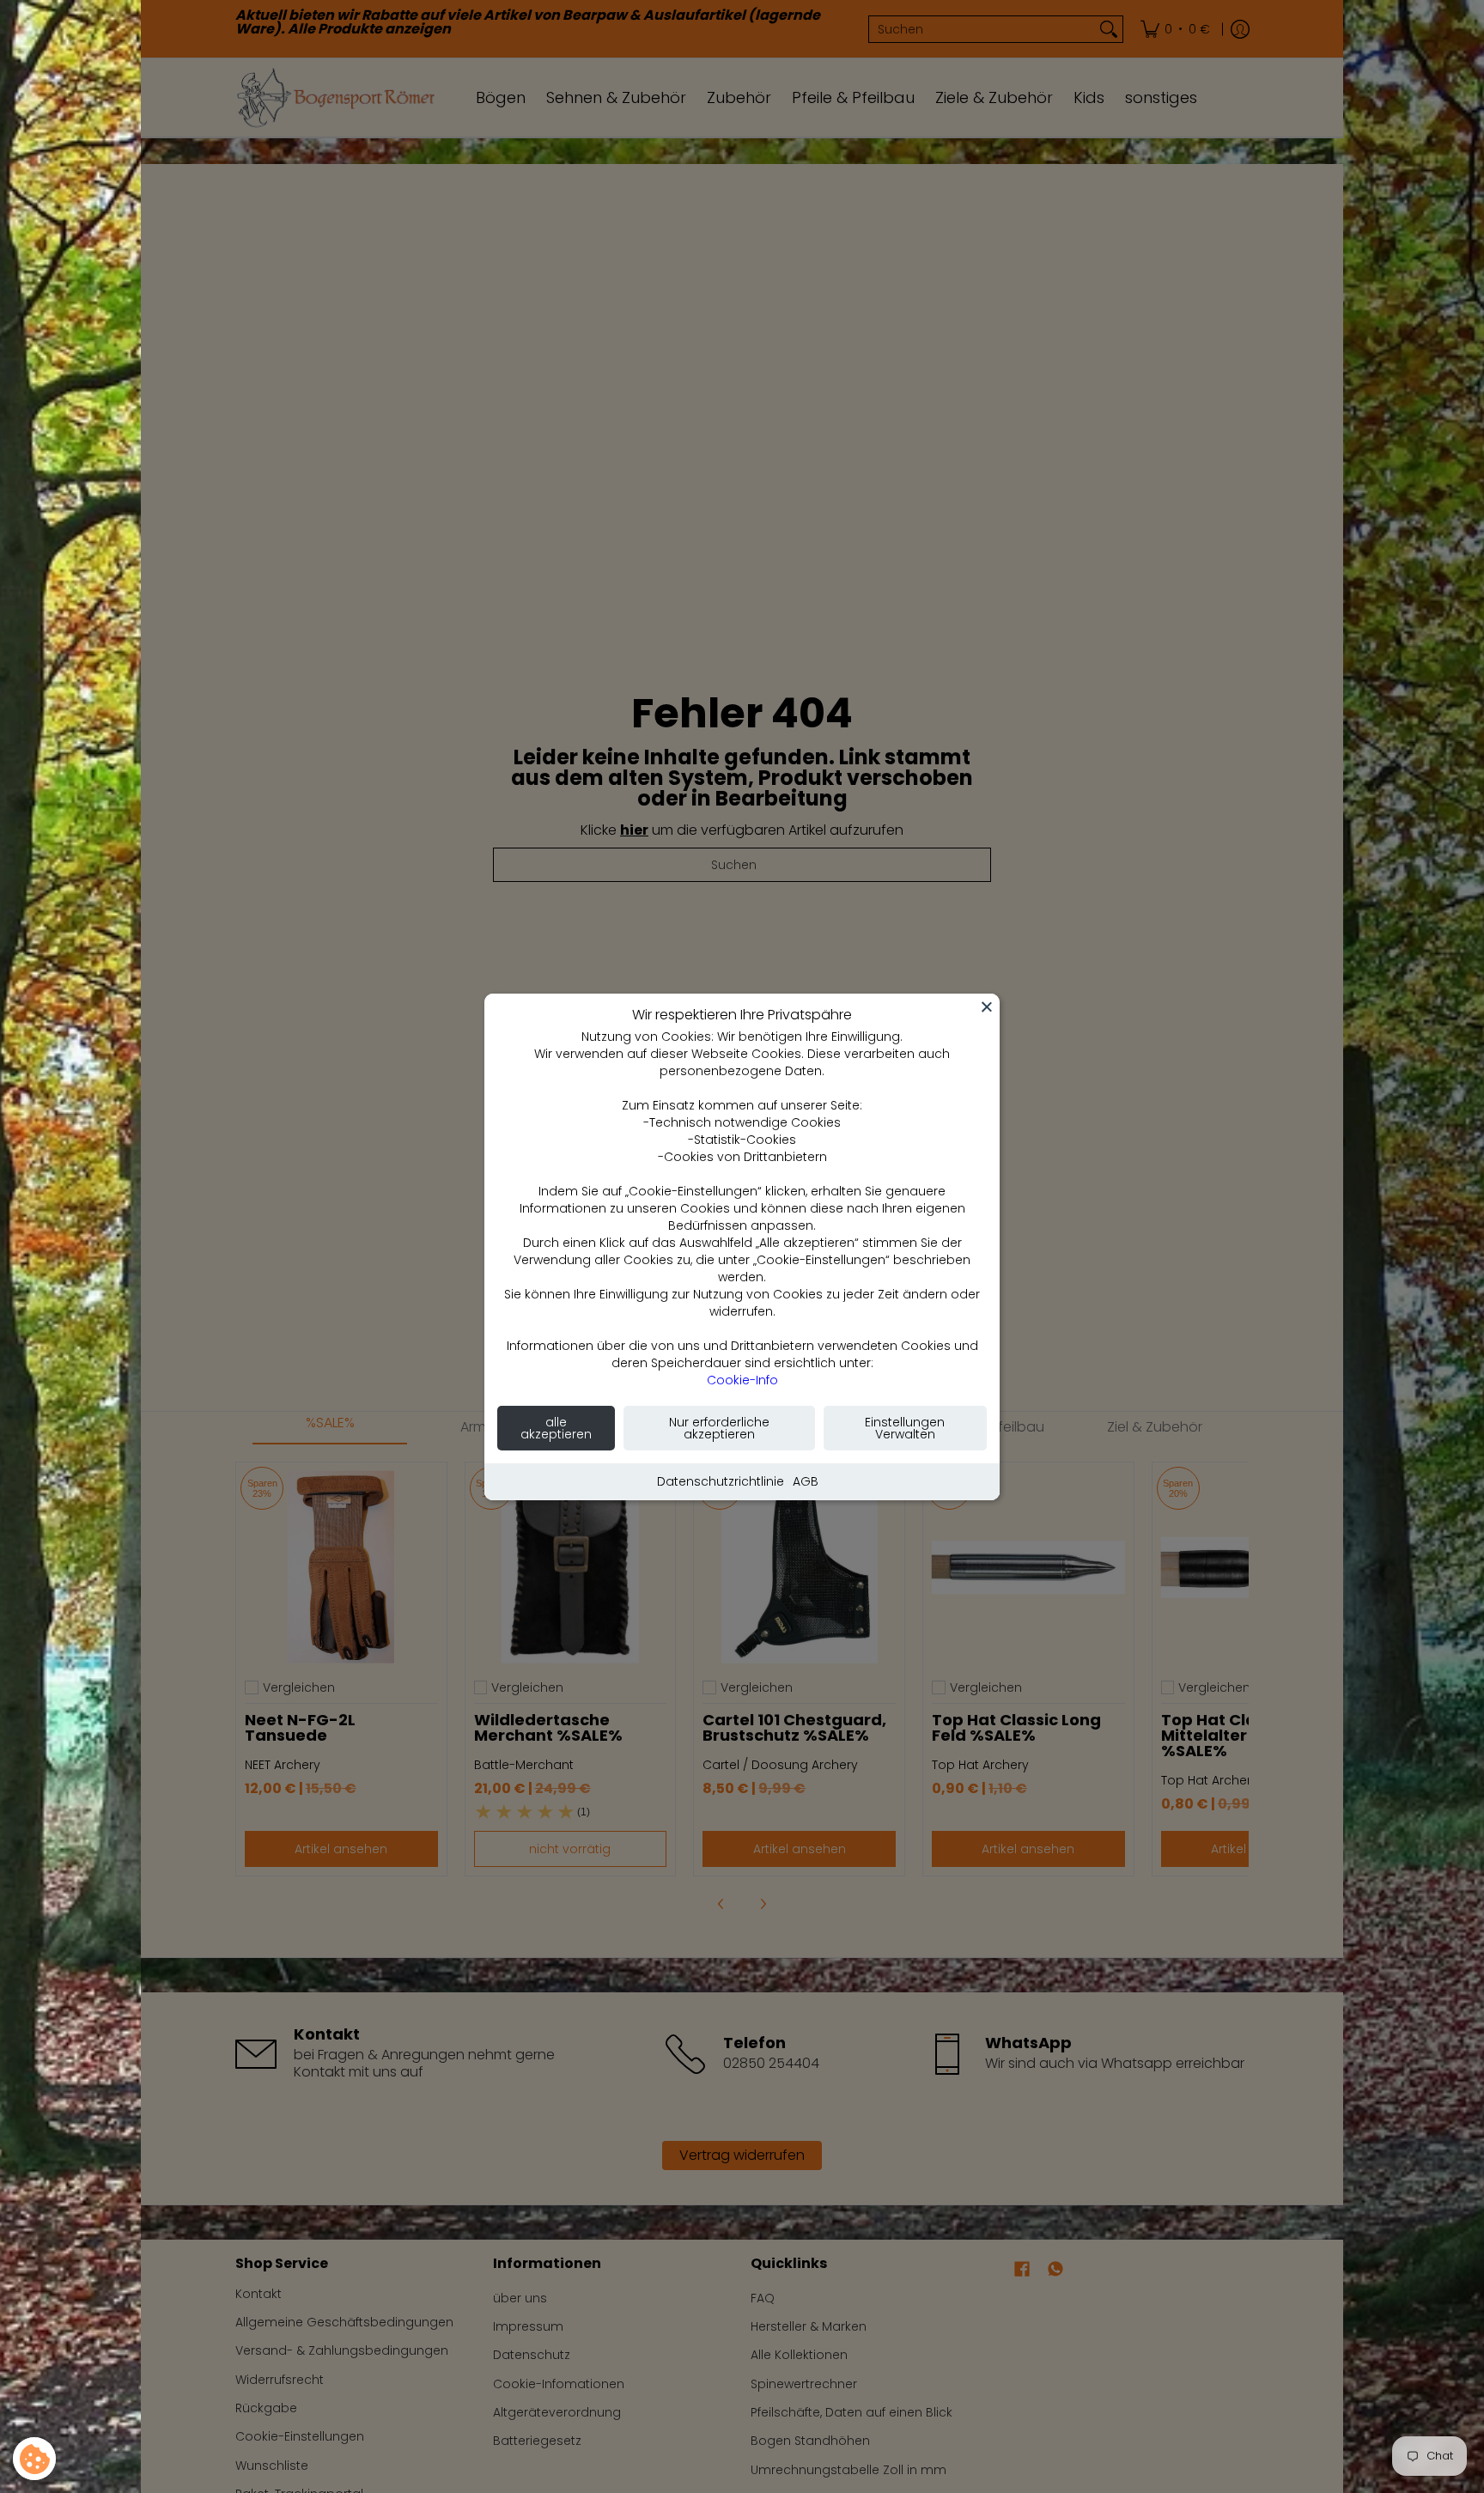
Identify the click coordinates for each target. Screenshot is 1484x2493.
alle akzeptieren (556, 1428)
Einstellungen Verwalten (905, 1428)
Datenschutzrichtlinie (721, 1481)
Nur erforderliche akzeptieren (719, 1428)
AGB (806, 1481)
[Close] (987, 1006)
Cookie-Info (742, 1380)
